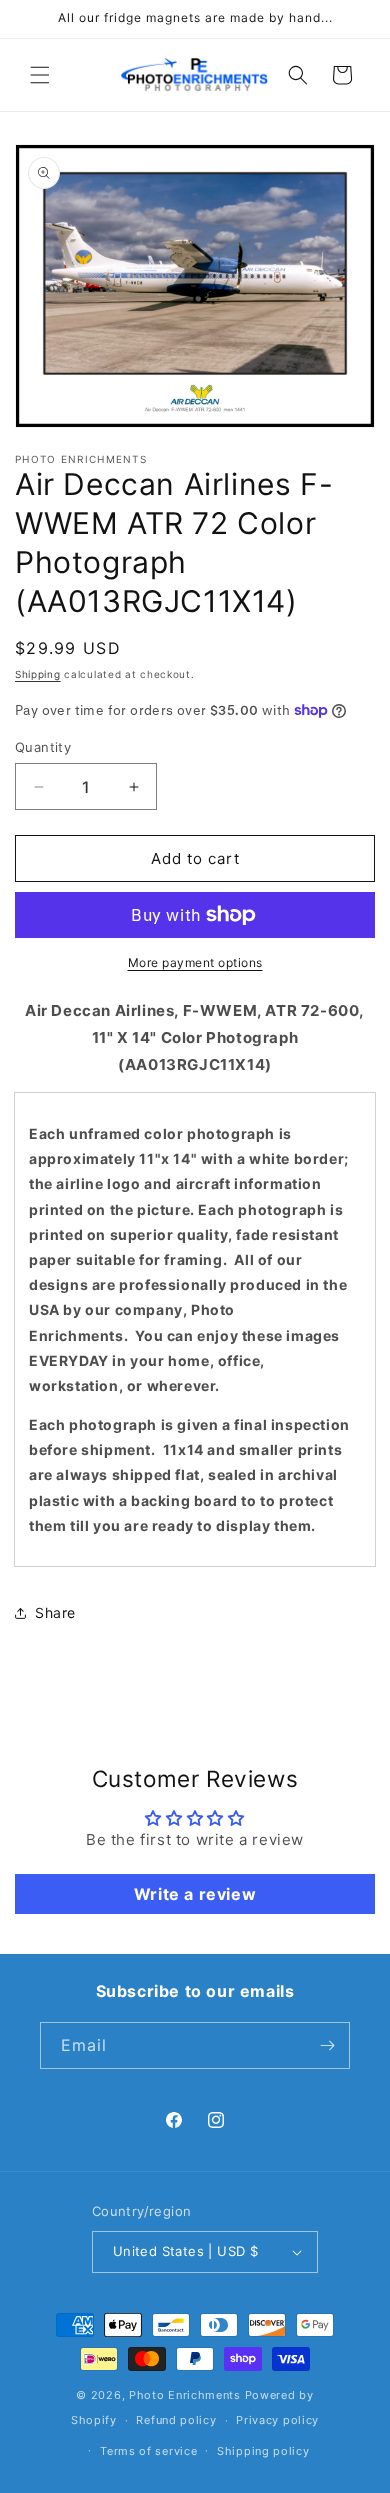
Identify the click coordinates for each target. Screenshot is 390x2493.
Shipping (38, 674)
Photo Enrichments (185, 2395)
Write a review (195, 1894)
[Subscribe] (327, 2045)
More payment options (195, 962)
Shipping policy (263, 2451)
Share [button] (55, 1612)
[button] (40, 75)
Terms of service (148, 2451)
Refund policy (176, 2420)
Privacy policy (277, 2420)
